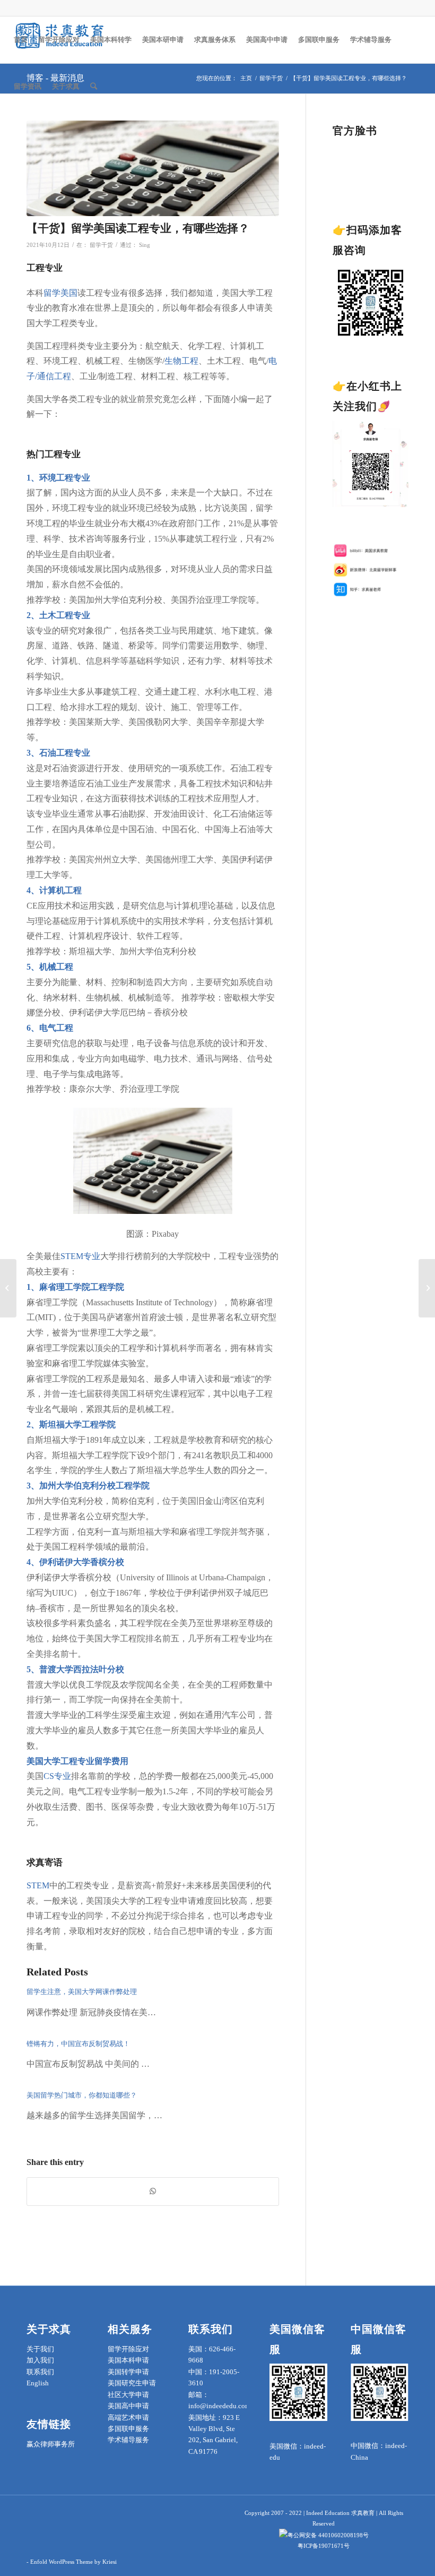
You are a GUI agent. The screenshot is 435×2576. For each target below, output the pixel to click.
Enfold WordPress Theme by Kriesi (73, 2562)
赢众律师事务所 (51, 2444)
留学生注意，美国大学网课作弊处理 (82, 1992)
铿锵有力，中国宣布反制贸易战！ (78, 2044)
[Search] (94, 87)
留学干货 (101, 245)
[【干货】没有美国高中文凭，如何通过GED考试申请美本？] (427, 1288)
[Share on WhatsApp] (153, 2191)
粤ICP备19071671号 (324, 2546)
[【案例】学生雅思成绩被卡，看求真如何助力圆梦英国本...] (8, 1288)
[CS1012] (153, 169)
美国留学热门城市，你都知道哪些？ (82, 2095)
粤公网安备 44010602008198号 (328, 2535)
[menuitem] (21, 40)
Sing (145, 245)
